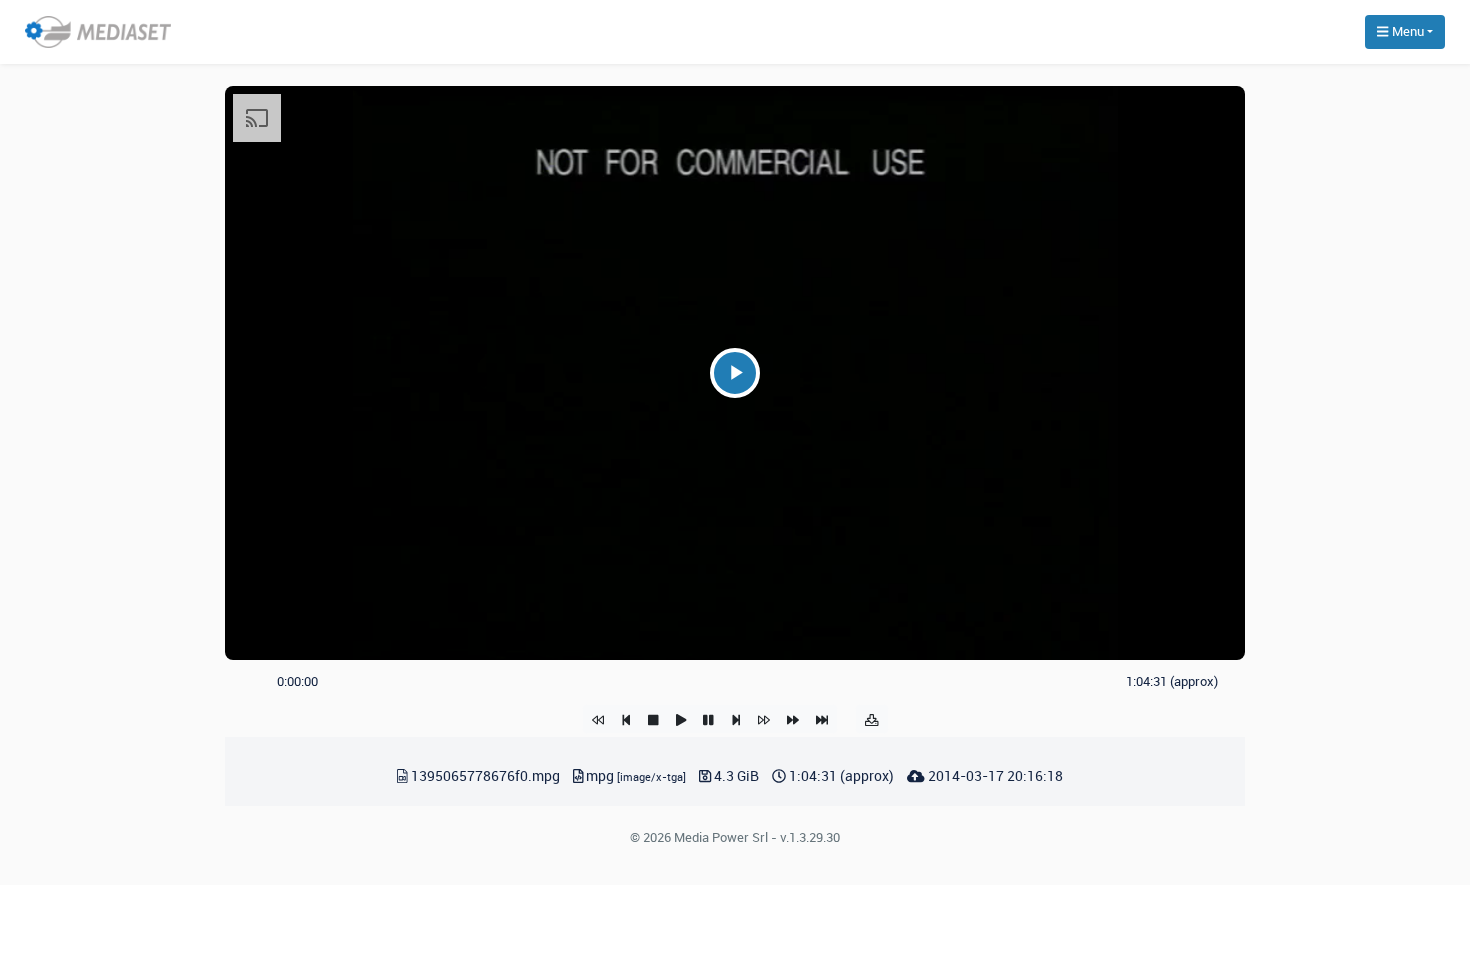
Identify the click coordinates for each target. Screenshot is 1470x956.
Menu (1406, 31)
